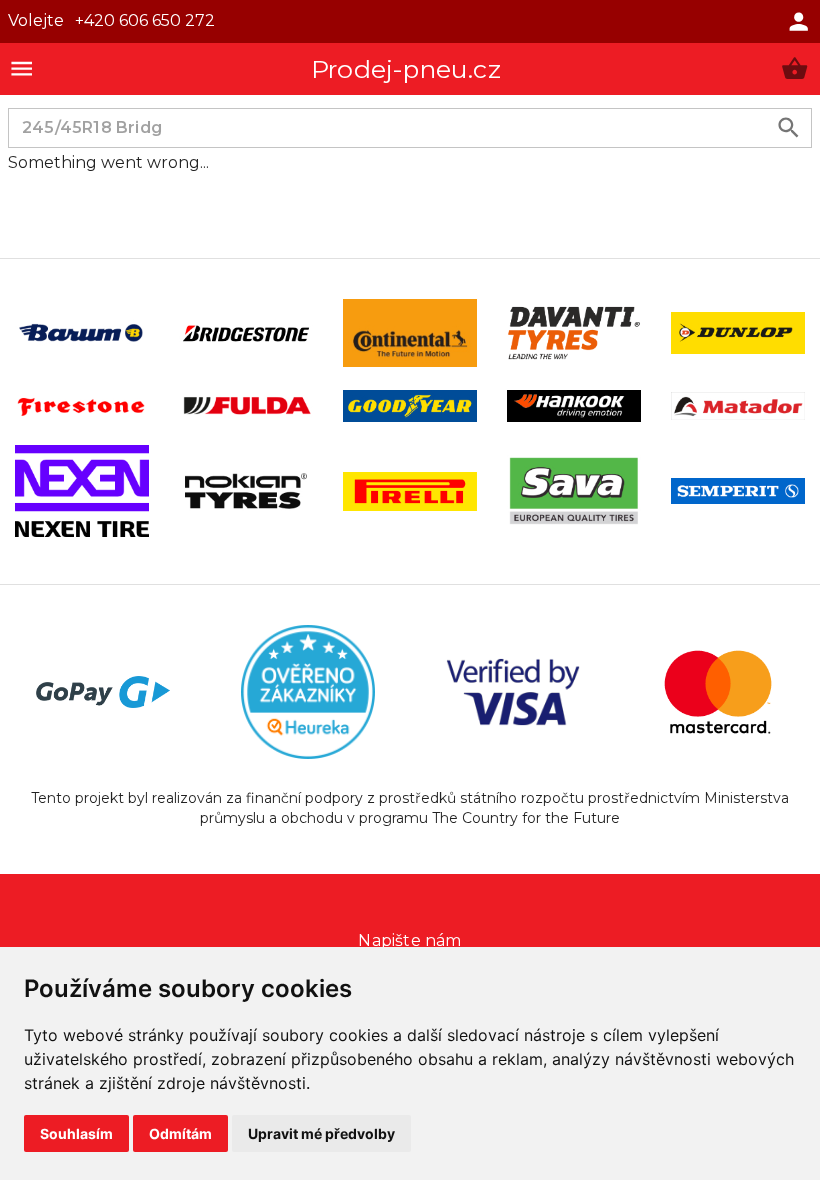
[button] (794, 68)
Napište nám (409, 940)
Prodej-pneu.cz (406, 69)
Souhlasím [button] (76, 1133)
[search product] (788, 127)
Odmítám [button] (180, 1133)
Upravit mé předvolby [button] (321, 1133)
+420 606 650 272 (145, 20)
